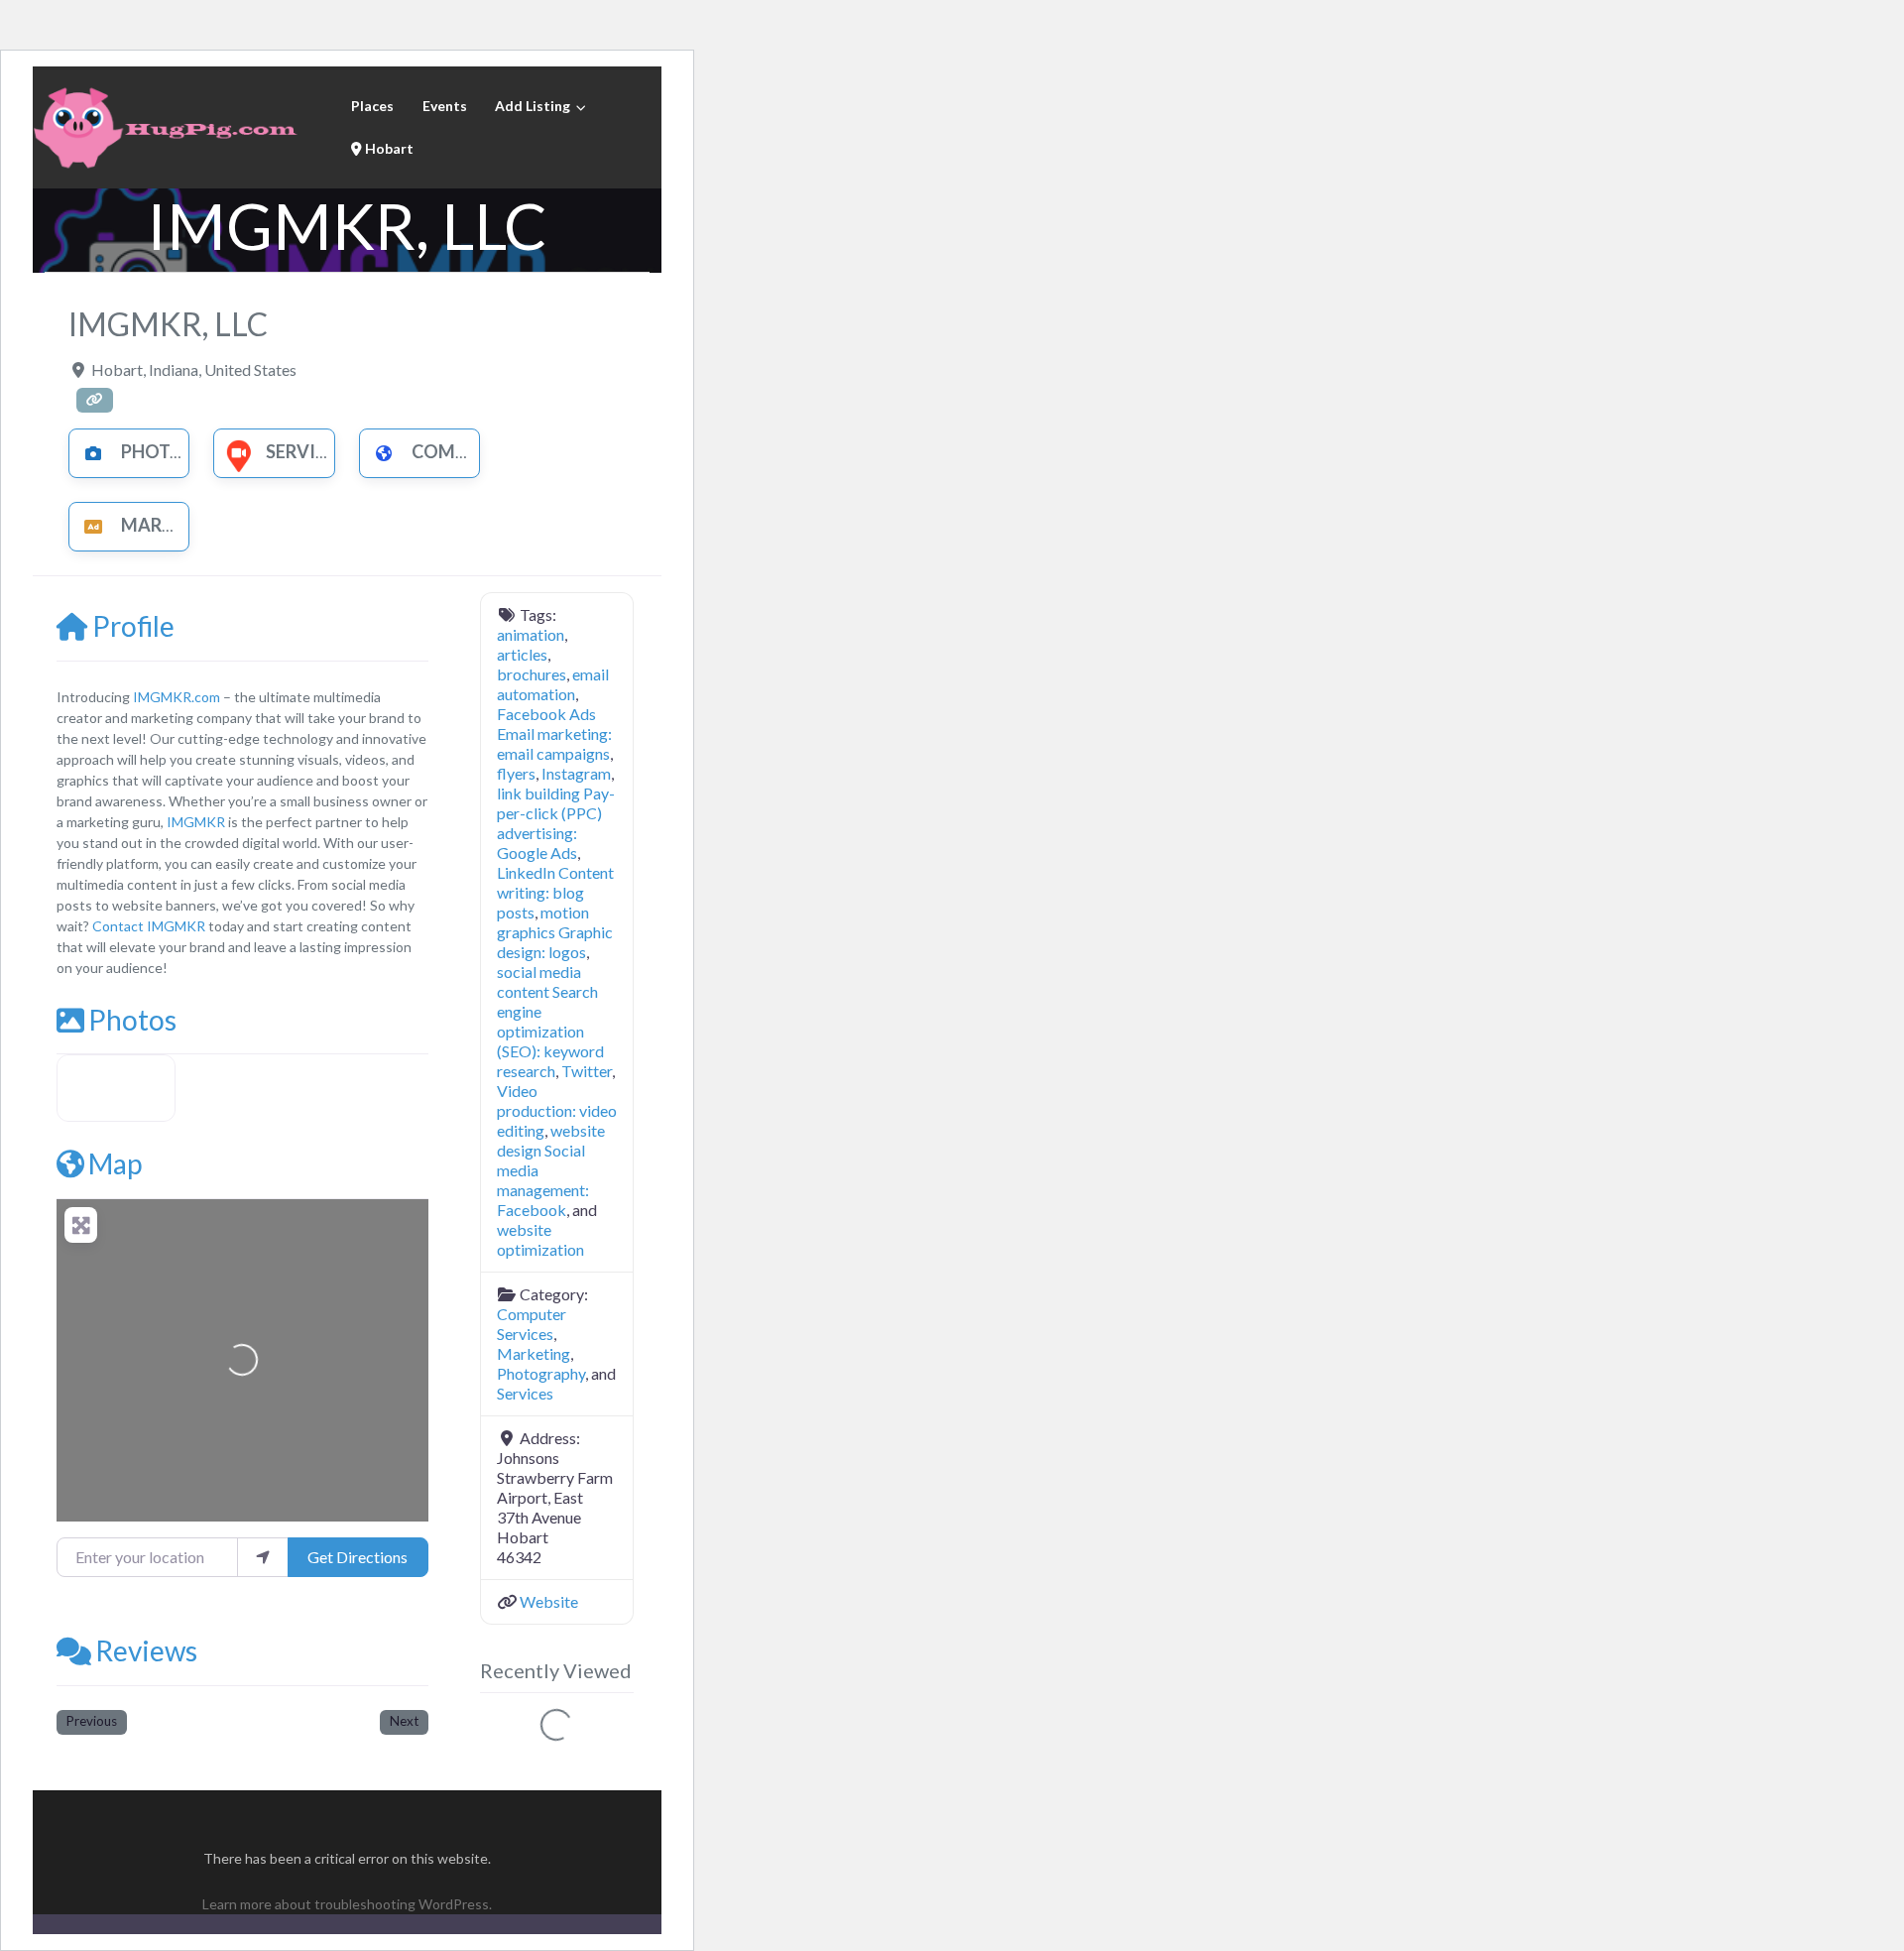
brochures (532, 674)
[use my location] (263, 1557)
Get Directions (357, 1557)
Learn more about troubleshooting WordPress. (347, 1904)
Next (404, 1721)
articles (522, 654)
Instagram (576, 773)
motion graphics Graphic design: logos (555, 932)
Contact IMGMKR (149, 926)
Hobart (388, 148)
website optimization (540, 1239)
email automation (553, 684)
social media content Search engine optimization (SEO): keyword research (550, 1021)
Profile (133, 626)
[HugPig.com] (169, 125)
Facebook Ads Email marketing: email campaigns (554, 733)
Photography (189, 451)
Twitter (587, 1071)
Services (306, 451)
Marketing (174, 525)
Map (115, 1163)
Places (372, 106)
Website (549, 1601)
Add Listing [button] (533, 106)
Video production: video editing (557, 1110)
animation (531, 634)
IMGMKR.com (177, 697)
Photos (132, 1020)
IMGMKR (196, 822)
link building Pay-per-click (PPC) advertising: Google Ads (556, 823)
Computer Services (532, 1324)
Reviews (146, 1650)
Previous (92, 1721)
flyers (516, 773)
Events (445, 106)
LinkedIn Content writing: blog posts (555, 892)
